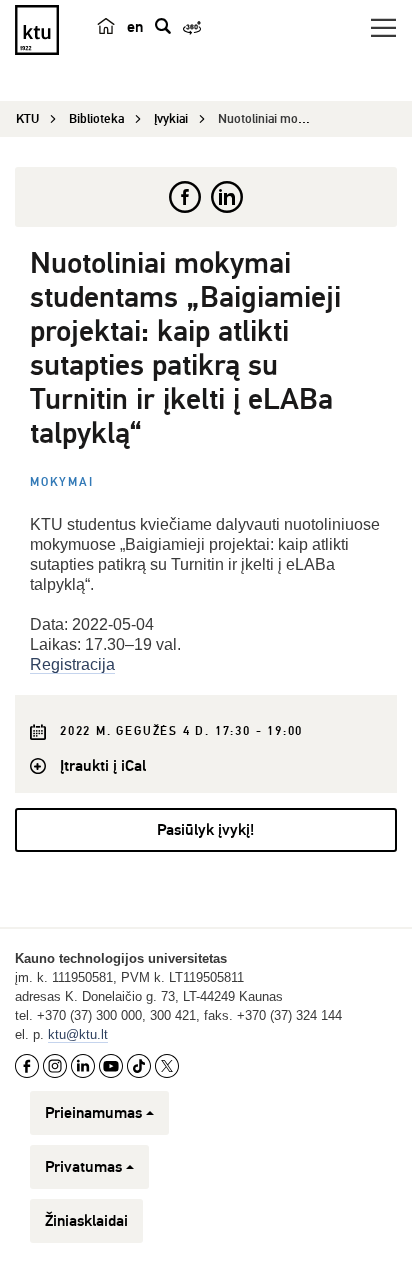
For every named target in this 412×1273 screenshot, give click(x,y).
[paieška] (163, 26)
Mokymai (62, 482)
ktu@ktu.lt (78, 1034)
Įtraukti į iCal (103, 766)
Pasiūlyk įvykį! (205, 830)
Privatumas (83, 1167)
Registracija (72, 664)
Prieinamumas (93, 1113)
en (135, 27)
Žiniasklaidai (86, 1221)
